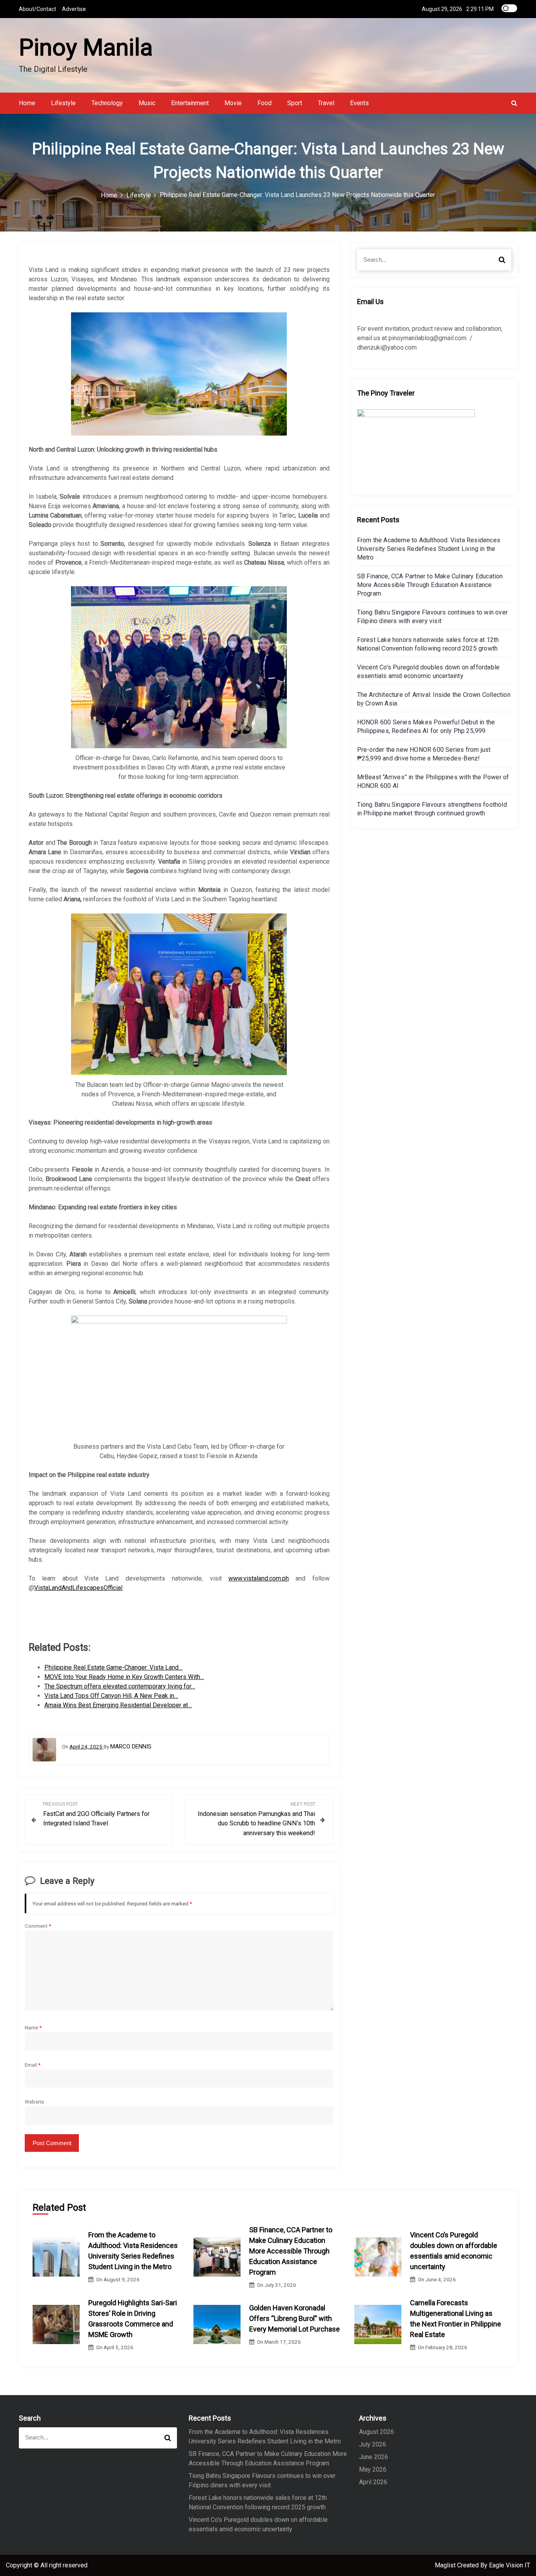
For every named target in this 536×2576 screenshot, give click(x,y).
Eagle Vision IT (510, 2565)
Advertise (74, 9)
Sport (295, 103)
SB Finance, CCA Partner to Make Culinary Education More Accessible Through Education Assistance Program (430, 585)
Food (264, 103)
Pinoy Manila (86, 47)
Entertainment (190, 103)
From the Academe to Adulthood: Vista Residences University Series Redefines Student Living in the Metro (429, 549)
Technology (107, 103)
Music (147, 103)
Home (27, 103)
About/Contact (37, 9)
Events (359, 103)
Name (33, 2027)
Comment (38, 1926)
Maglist (446, 2565)
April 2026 (373, 2482)
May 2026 (373, 2469)
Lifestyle (63, 103)
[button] (514, 103)
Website (34, 2102)
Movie (233, 103)
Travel (326, 103)
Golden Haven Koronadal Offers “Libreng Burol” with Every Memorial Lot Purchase (294, 2318)
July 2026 (373, 2444)
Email (33, 2065)
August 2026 (376, 2432)
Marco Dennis (131, 1747)
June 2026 (374, 2457)
